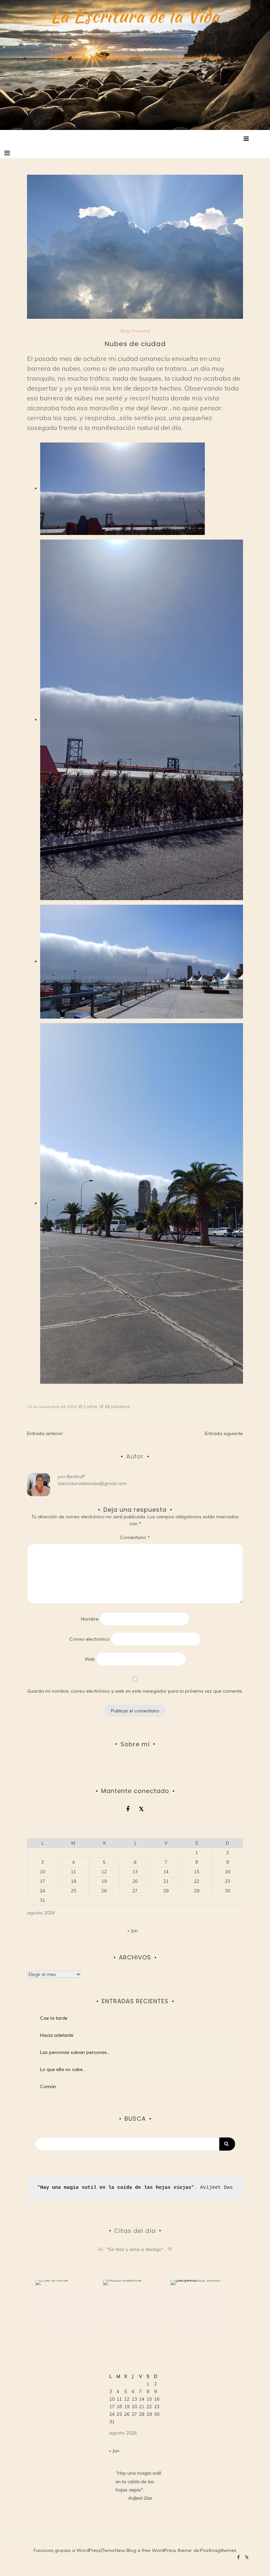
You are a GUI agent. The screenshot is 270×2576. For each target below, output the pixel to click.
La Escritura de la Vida (135, 16)
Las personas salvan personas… (75, 2052)
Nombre (90, 1619)
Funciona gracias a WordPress (67, 2550)
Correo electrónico (90, 1639)
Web (90, 1659)
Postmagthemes (218, 2550)
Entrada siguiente (224, 1433)
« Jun (133, 1931)
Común (48, 2086)
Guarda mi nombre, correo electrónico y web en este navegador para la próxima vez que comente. (135, 1691)
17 (42, 1881)
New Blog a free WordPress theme (153, 2550)
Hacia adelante (57, 2035)
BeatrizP (76, 1477)
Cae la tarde (54, 2018)
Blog (125, 331)
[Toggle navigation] (7, 153)
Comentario (135, 1537)
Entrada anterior (45, 1433)
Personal (141, 331)
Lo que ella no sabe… (63, 2069)
